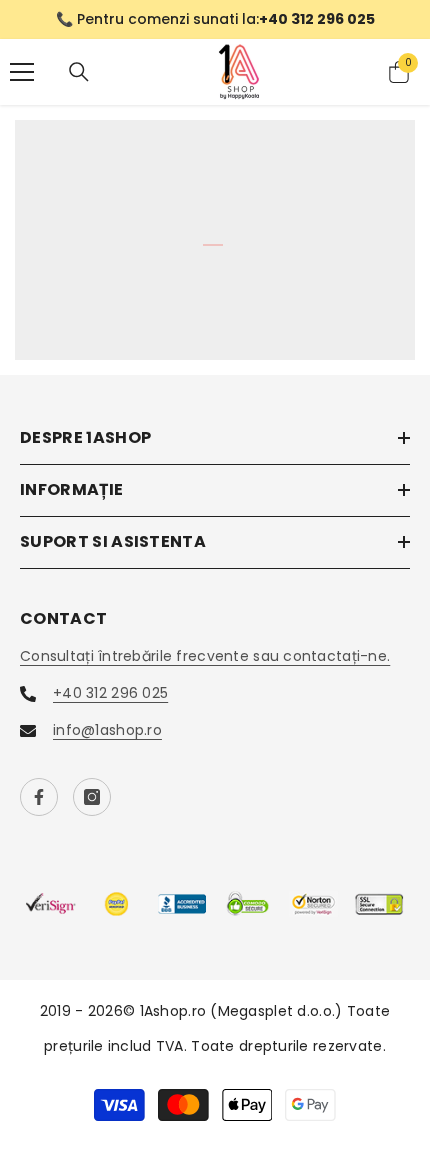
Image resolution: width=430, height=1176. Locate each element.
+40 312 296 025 (110, 693)
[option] (215, 19)
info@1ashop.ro (107, 730)
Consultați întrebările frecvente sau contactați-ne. (205, 656)
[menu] (22, 72)
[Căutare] (79, 72)
